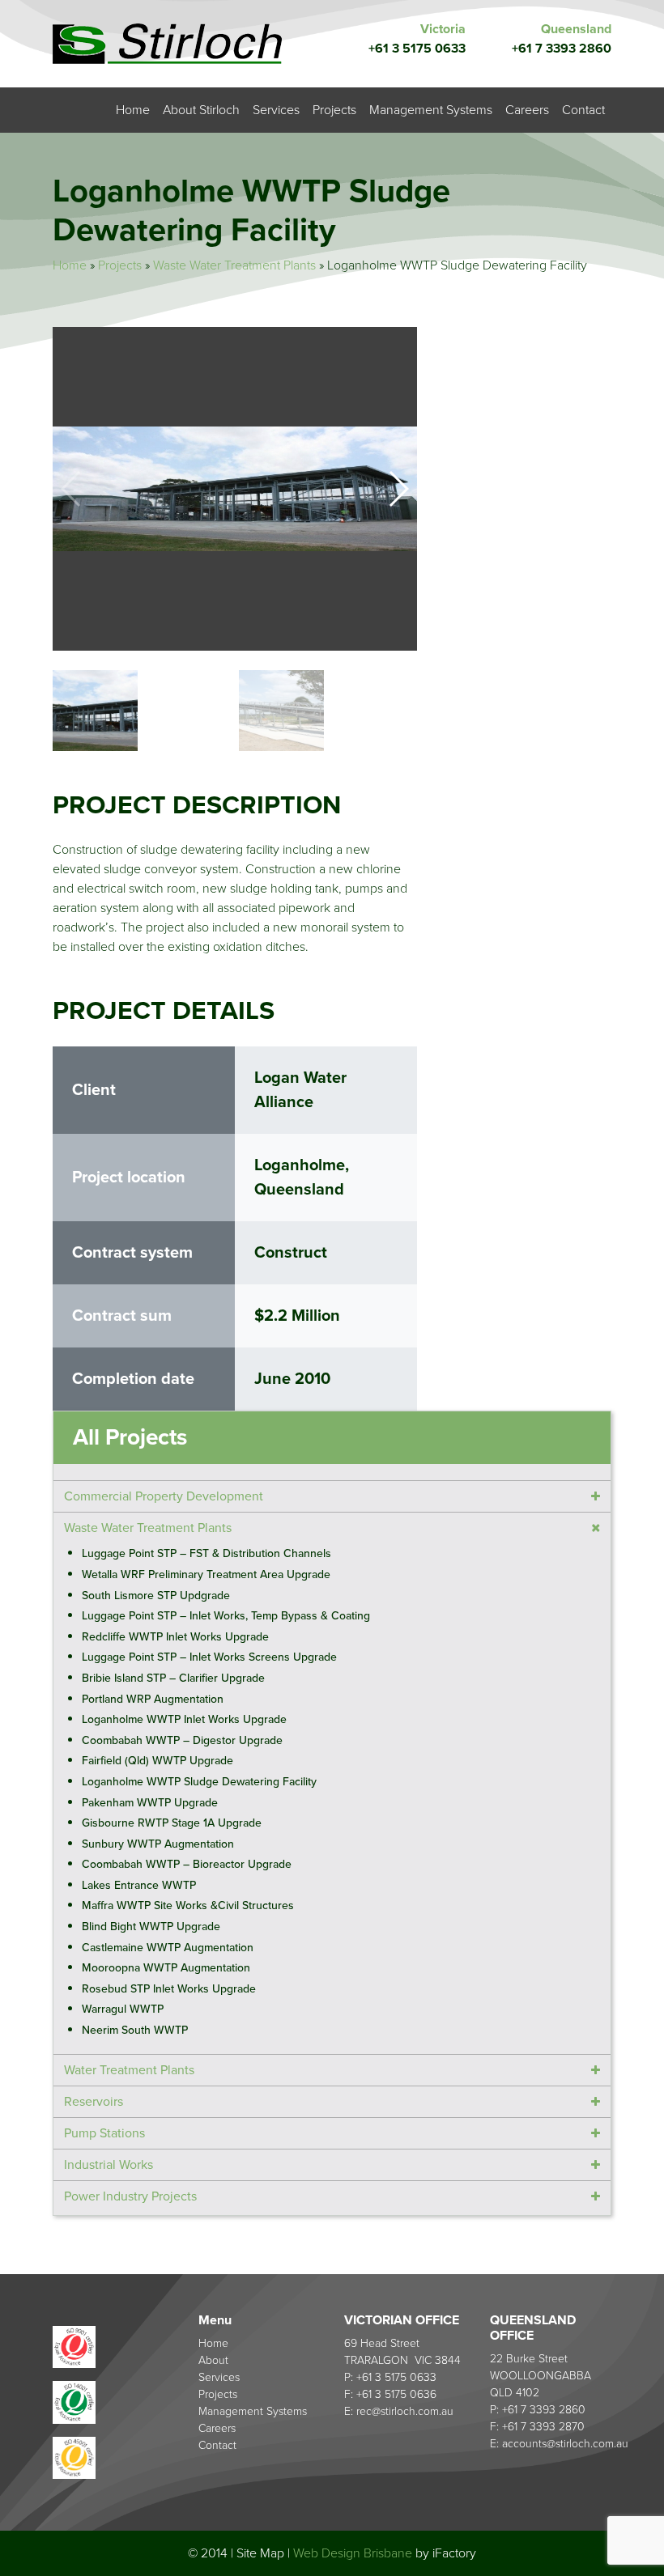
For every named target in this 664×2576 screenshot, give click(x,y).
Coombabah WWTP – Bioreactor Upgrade (187, 1864)
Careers (527, 110)
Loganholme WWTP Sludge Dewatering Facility (199, 1782)
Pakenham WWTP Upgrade (150, 1803)
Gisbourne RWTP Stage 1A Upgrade (172, 1823)
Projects (334, 110)
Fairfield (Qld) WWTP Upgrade (157, 1761)
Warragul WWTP (123, 2009)
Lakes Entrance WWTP (139, 1885)
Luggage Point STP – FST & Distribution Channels (206, 1553)
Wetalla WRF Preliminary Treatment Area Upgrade (206, 1574)
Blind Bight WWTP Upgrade (151, 1927)
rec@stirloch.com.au (405, 2411)
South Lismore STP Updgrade (156, 1596)
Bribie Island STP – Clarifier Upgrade (173, 1678)
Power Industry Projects (130, 2196)
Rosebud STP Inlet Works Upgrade (169, 1989)
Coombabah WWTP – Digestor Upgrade (182, 1740)
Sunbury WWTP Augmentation (158, 1844)
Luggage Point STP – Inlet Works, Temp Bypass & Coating (226, 1616)
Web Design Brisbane (353, 2553)
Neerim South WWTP (135, 2030)
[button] (398, 489)
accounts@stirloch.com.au (565, 2444)
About (213, 2360)
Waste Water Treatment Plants (234, 265)
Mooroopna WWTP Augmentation (166, 1968)
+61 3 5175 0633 (417, 49)
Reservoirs (94, 2102)
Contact (583, 110)
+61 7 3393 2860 (562, 49)
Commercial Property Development (164, 1496)
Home (133, 110)
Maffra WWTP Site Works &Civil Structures (188, 1905)
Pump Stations (104, 2133)
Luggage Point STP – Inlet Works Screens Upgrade (209, 1657)
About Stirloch (201, 110)
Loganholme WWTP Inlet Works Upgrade (184, 1719)
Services (276, 110)
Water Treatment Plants (129, 2070)
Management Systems (431, 110)
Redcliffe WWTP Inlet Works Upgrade (175, 1637)
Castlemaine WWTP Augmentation (168, 1948)
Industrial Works (109, 2165)
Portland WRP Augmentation (153, 1699)
